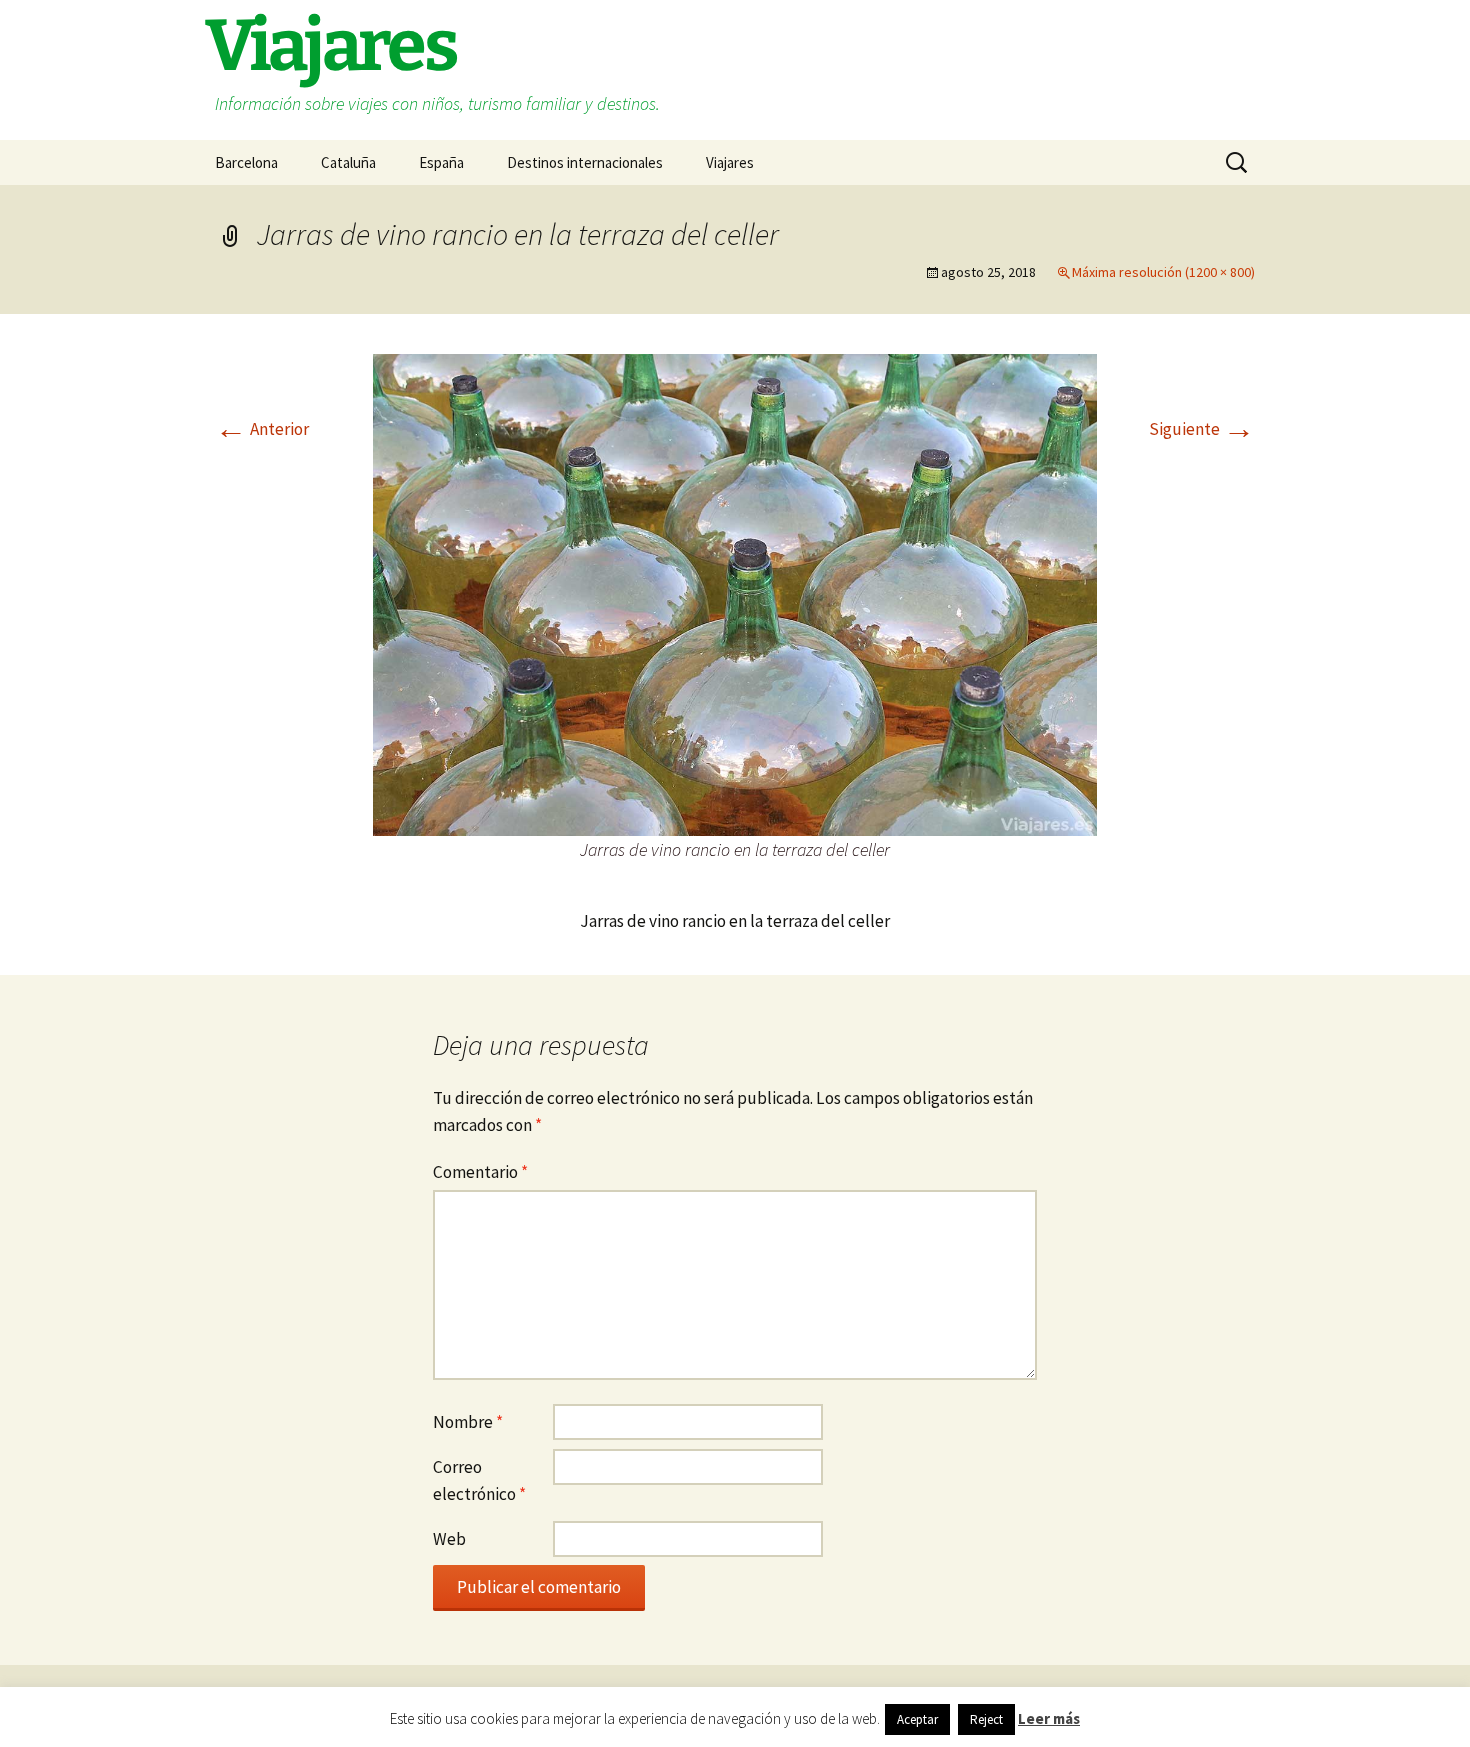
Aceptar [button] (917, 1719)
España (441, 162)
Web (449, 1539)
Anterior (262, 429)
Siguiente (1202, 429)
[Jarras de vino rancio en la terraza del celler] (735, 593)
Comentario (480, 1172)
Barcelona (246, 162)
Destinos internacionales (585, 162)
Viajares (730, 162)
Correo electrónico (479, 1480)
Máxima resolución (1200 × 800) (1163, 272)
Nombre (468, 1422)
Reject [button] (986, 1719)
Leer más (1049, 1718)
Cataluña (348, 162)
